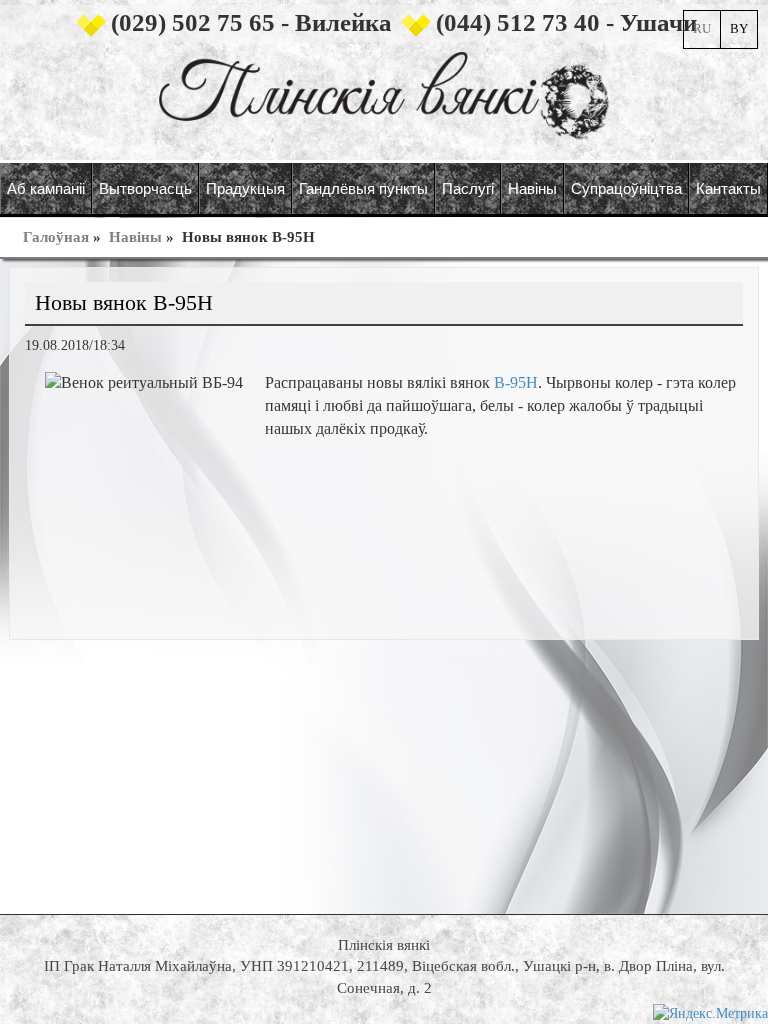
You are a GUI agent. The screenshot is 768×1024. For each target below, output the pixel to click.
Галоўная (56, 237)
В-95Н (516, 382)
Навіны (135, 237)
